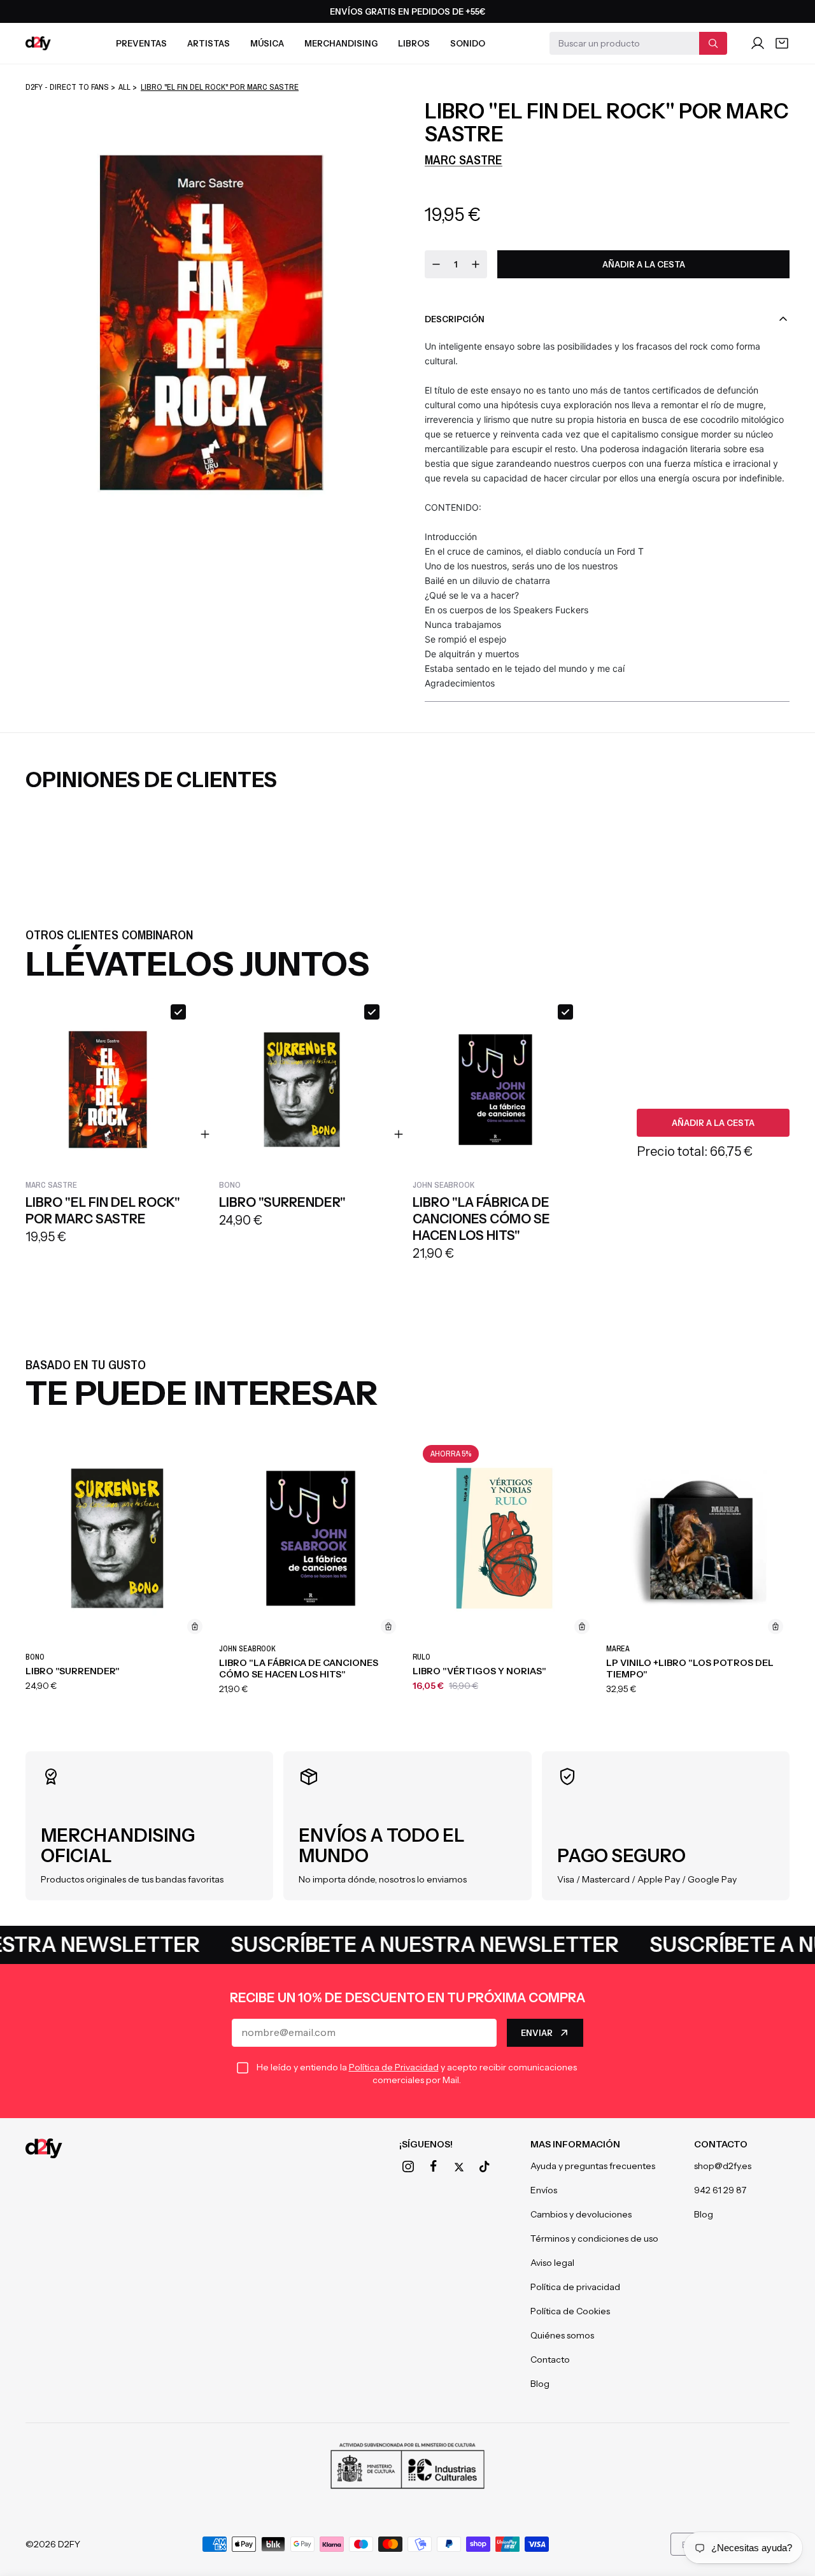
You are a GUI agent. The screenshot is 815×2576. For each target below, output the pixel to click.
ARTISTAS (209, 43)
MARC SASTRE (464, 160)
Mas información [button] (575, 2144)
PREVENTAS (141, 43)
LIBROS (414, 43)
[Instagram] (408, 2167)
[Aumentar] (476, 264)
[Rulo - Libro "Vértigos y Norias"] (504, 1538)
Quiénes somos (562, 2335)
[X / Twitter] (459, 2167)
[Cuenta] (758, 43)
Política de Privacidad (394, 2067)
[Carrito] (782, 43)
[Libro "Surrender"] (117, 1538)
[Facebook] (434, 2167)
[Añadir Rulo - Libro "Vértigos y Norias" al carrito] (582, 1626)
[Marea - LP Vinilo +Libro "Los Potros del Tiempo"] (698, 1538)
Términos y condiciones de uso (594, 2238)
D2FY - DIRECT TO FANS (67, 87)
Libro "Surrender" (73, 1671)
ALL (124, 87)
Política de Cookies (570, 2311)
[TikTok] (485, 2167)
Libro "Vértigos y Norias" (479, 1671)
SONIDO (468, 43)
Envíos (544, 2190)
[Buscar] (713, 43)
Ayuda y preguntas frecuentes (593, 2166)
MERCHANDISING (341, 43)
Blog (540, 2384)
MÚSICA (267, 43)
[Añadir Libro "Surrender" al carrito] (195, 1626)
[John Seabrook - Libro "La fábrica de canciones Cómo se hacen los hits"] (311, 1538)
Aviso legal (552, 2263)
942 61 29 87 (720, 2190)
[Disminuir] (436, 264)
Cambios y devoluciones (581, 2214)
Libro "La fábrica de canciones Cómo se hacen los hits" (299, 1669)
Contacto (550, 2359)
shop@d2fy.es (723, 2166)
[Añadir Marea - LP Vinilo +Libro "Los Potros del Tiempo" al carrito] (776, 1626)
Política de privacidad (575, 2287)
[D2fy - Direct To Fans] (38, 43)
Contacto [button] (721, 2144)
